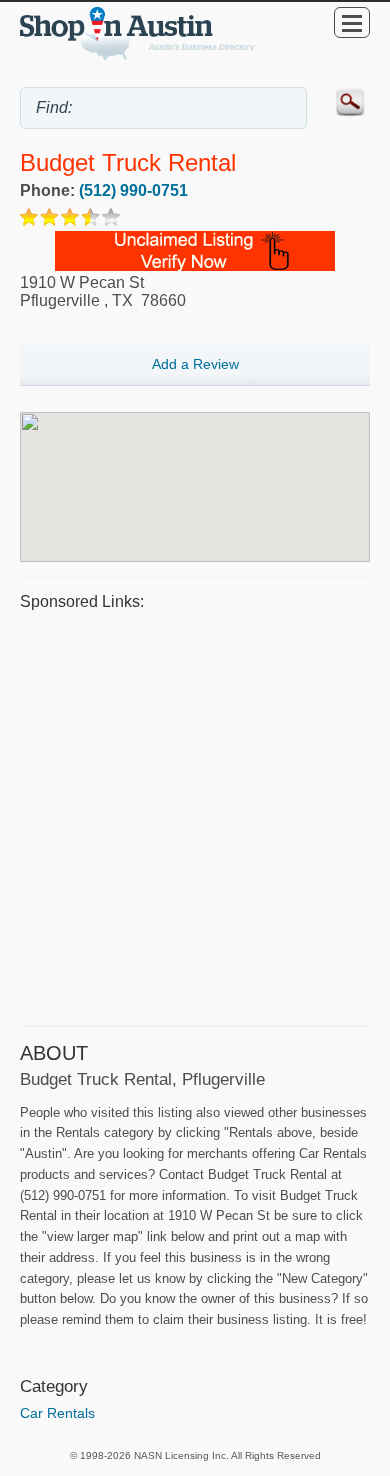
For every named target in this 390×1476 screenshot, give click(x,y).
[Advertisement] (195, 816)
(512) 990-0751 (133, 190)
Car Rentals (57, 1413)
